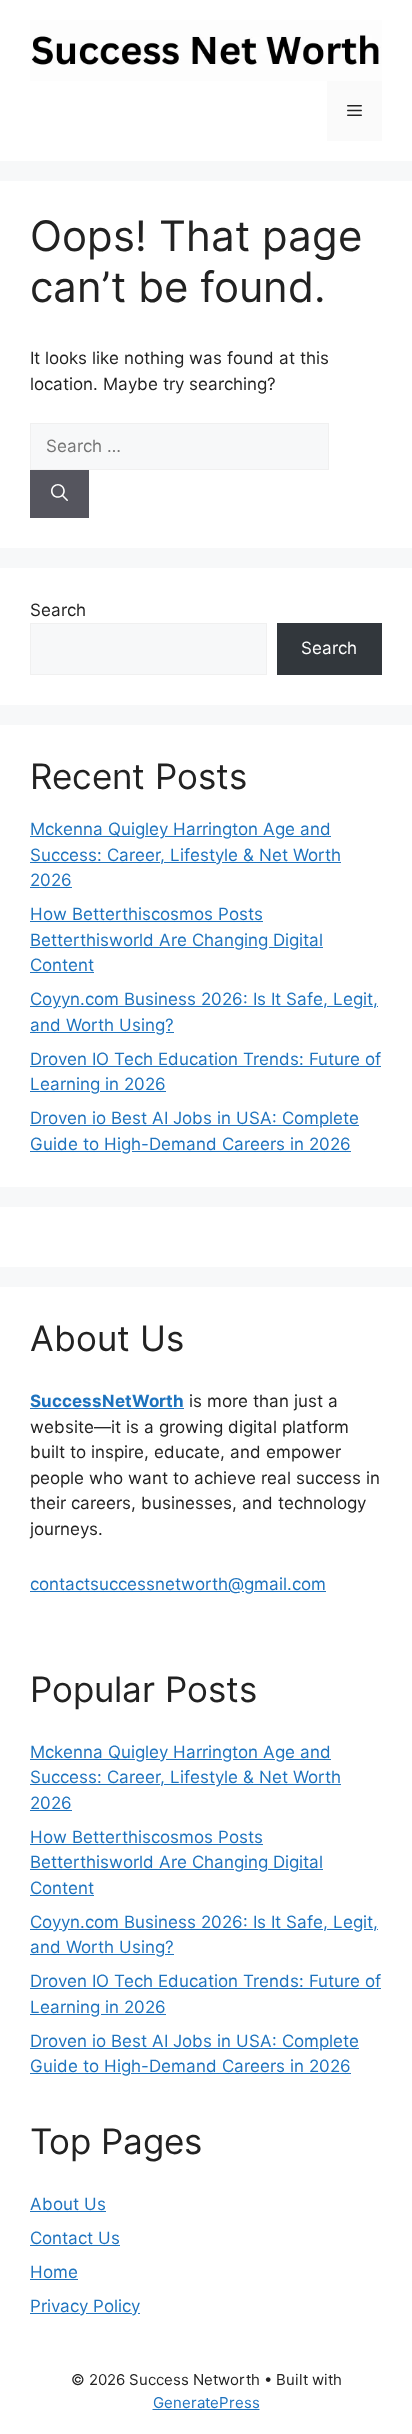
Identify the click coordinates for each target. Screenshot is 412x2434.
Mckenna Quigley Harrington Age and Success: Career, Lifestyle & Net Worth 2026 (185, 854)
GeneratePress (206, 2402)
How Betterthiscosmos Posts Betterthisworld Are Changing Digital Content (176, 939)
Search (58, 610)
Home (54, 2272)
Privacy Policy (85, 2306)
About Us (68, 2204)
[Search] (59, 494)
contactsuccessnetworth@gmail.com (178, 1584)
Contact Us (75, 2238)
